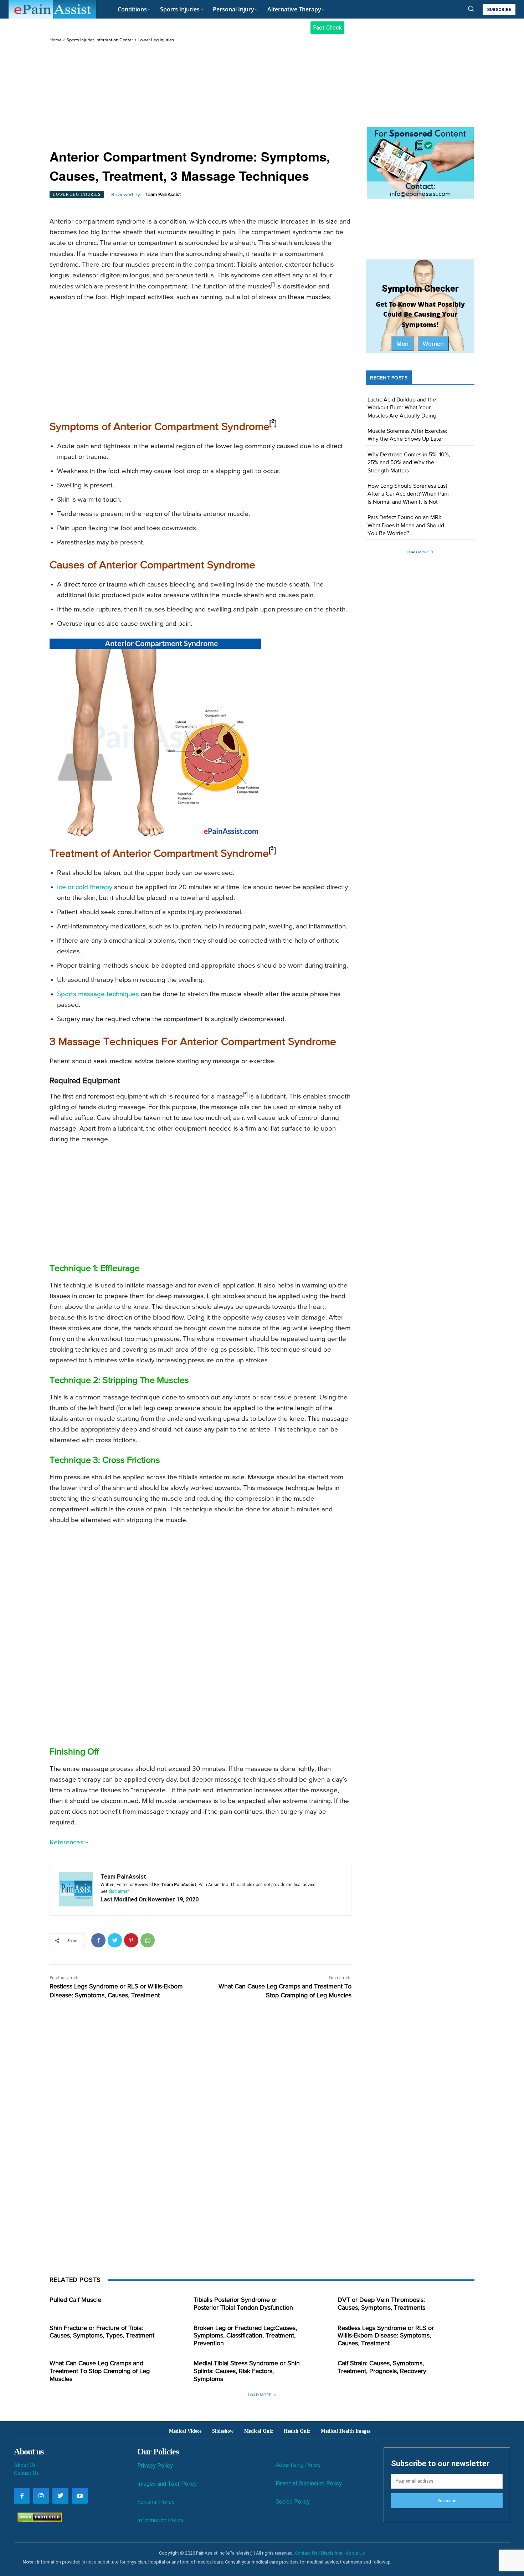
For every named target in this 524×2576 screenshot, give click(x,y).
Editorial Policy (156, 2502)
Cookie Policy (293, 2502)
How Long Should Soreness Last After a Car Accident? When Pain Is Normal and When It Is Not (408, 494)
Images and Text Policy (167, 2484)
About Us (25, 2465)
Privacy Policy (155, 2466)
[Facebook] (98, 1940)
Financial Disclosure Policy (309, 2483)
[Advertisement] (201, 97)
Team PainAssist (163, 195)
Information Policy (160, 2520)
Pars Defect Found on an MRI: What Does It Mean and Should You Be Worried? (406, 526)
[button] (471, 9)
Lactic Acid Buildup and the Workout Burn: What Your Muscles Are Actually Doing (402, 408)
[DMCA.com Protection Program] (38, 2520)
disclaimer (119, 1891)
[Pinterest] (131, 1940)
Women (433, 344)
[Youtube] (80, 2496)
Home (56, 40)
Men (402, 344)
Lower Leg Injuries (156, 40)
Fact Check (327, 28)
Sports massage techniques (98, 994)
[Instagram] (41, 2496)
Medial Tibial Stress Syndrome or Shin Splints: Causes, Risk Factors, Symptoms (247, 2371)
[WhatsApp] (148, 1940)
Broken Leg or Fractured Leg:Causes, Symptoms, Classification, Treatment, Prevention (245, 2336)
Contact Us (26, 2473)
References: (67, 1842)
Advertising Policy (298, 2465)
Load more (418, 552)
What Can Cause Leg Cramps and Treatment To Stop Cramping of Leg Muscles (100, 2371)
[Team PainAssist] (76, 1889)
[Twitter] (115, 1940)
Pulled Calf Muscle (75, 2300)
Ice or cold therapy (85, 887)
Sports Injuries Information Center (100, 40)
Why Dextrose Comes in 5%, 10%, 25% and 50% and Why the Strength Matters (409, 463)
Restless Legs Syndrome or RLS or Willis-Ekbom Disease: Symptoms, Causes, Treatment (386, 2336)
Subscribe (447, 2501)
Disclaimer (332, 2553)
